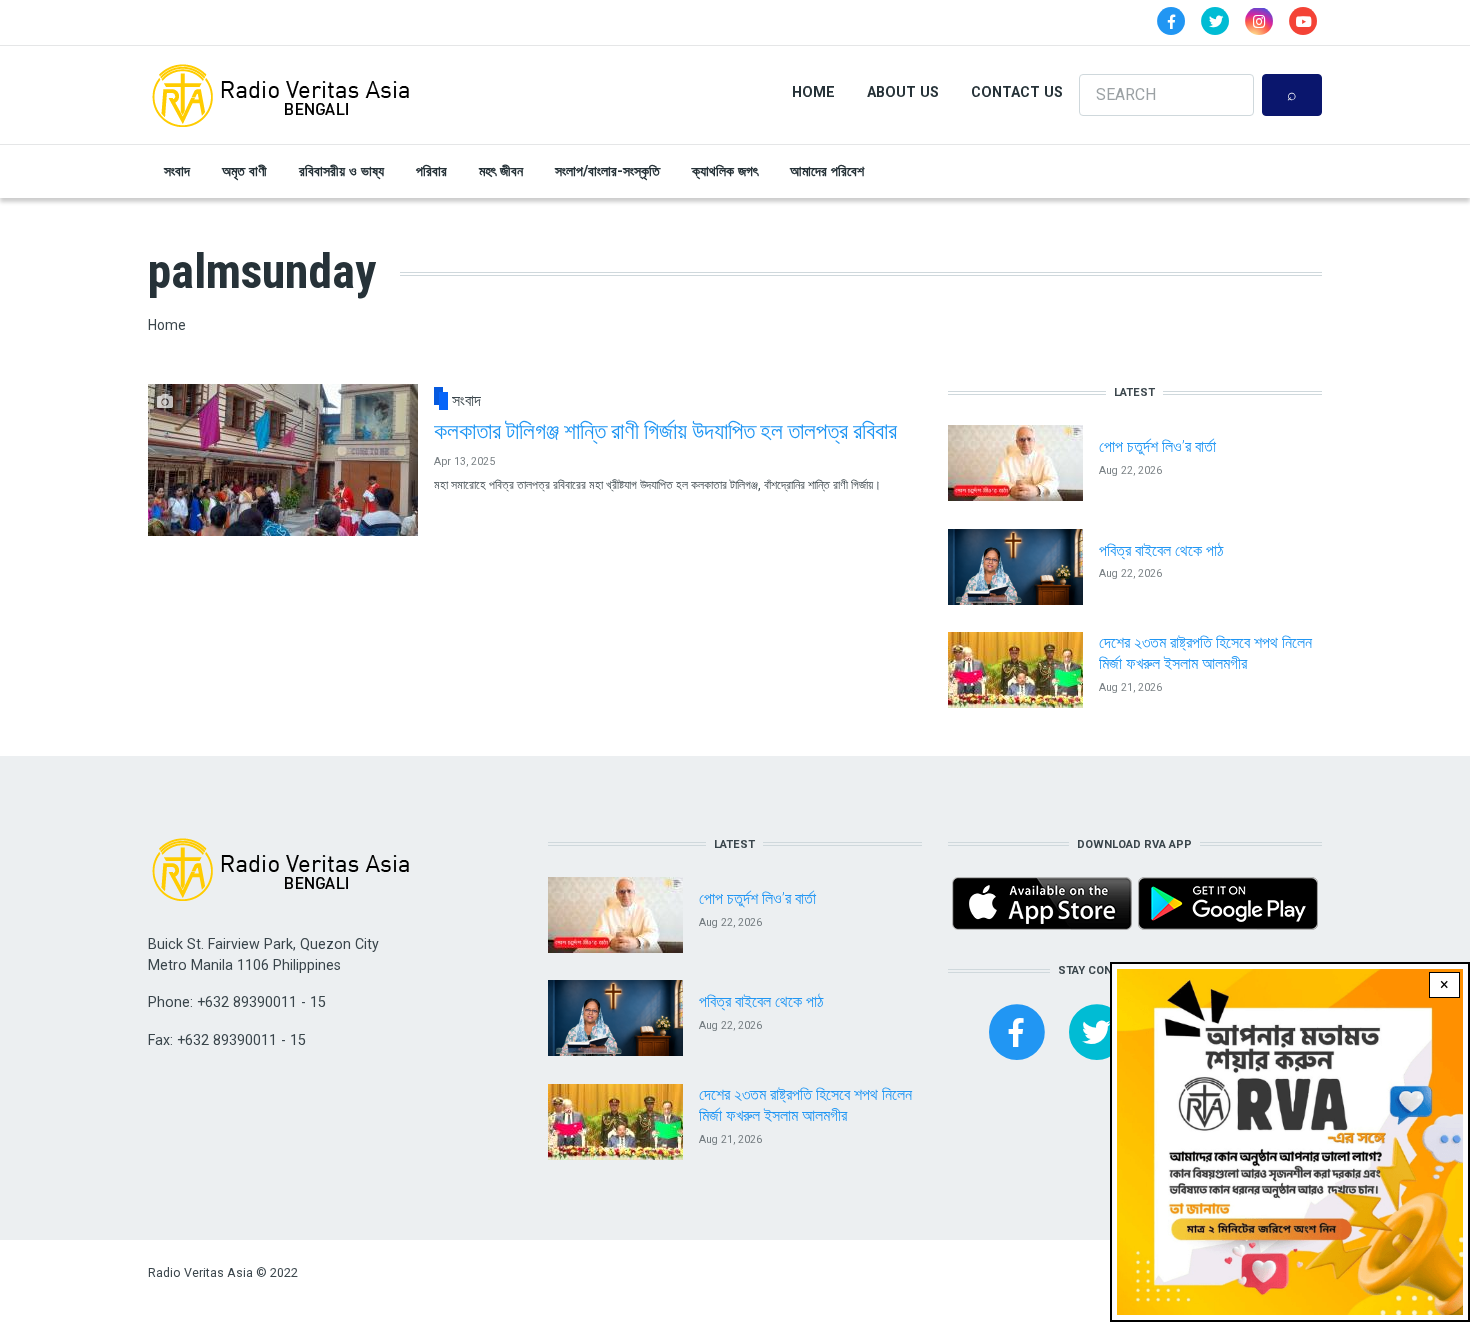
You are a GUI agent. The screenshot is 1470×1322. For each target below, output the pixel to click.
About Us (903, 92)
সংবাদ (177, 171)
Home (813, 92)
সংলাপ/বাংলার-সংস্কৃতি (607, 171)
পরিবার (431, 171)
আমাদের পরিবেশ (827, 171)
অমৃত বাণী (244, 171)
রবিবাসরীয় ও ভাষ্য (341, 171)
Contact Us (1017, 92)
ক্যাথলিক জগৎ (725, 171)
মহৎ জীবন (501, 171)
